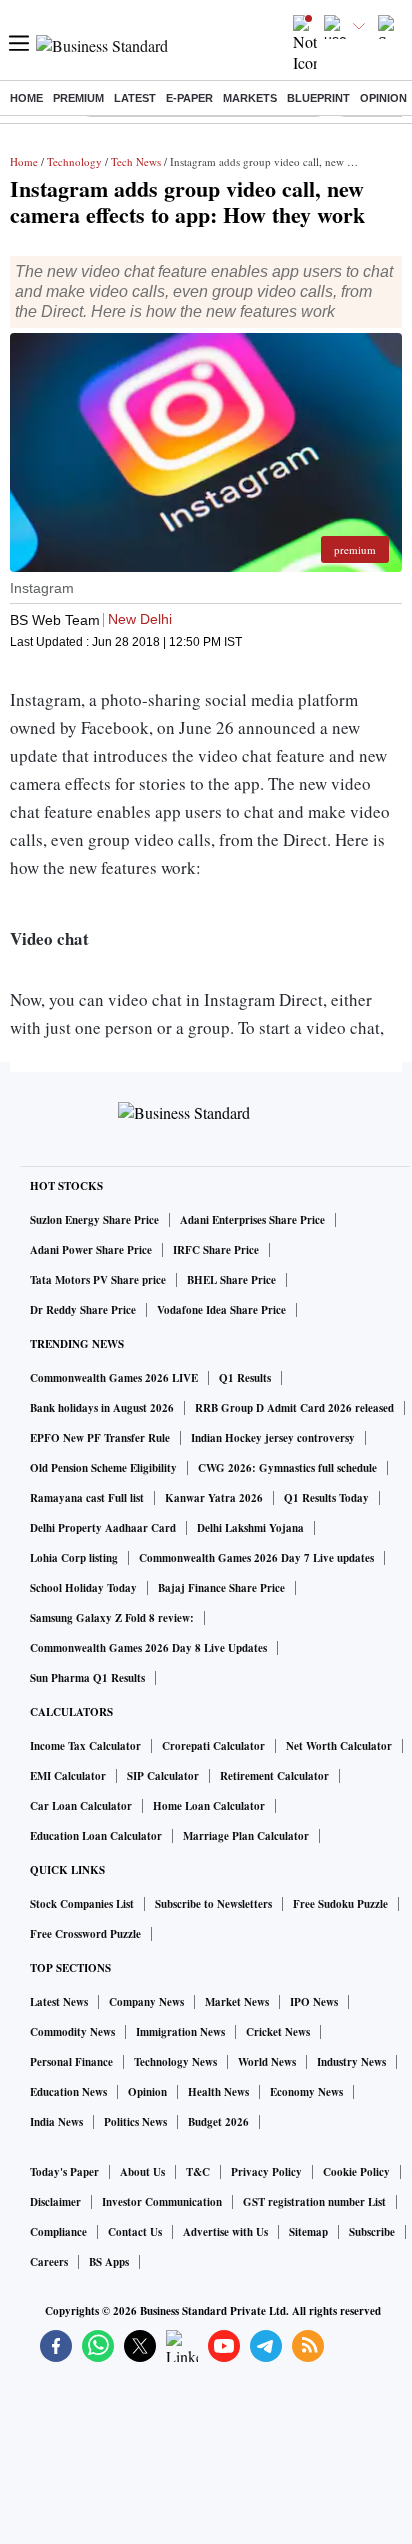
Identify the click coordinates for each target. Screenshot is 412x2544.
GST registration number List (314, 2202)
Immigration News (180, 2032)
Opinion (383, 98)
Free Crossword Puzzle (85, 1934)
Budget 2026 (218, 2122)
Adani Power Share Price (91, 1250)
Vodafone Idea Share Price (221, 1310)
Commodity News (72, 2032)
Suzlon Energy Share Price (94, 1220)
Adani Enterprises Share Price (252, 1220)
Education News (68, 2092)
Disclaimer (55, 2202)
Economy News (306, 2092)
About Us (142, 2172)
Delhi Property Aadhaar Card (103, 1528)
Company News (146, 2002)
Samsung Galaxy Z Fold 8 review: (112, 1618)
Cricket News (278, 2032)
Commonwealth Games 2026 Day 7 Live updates (256, 1558)
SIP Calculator (163, 1776)
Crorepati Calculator (213, 1746)
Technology (74, 161)
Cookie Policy (356, 2172)
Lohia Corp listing (74, 1558)
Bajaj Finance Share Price (221, 1588)
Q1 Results (245, 1378)
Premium (78, 98)
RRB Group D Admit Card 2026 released (294, 1408)
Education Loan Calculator (96, 1836)
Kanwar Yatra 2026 (214, 1498)
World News (267, 2062)
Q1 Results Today (326, 1498)
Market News (237, 2002)
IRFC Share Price (216, 1250)
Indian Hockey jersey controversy (273, 1438)
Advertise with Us (225, 2232)
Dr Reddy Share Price (83, 1310)
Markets (250, 98)
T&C (198, 2172)
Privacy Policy (266, 2172)
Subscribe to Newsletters (213, 1904)
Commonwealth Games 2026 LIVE (114, 1378)
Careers (49, 2262)
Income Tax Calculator (85, 1746)
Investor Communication (162, 2202)
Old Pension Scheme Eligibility (103, 1468)
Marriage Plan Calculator (246, 1836)
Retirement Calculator (274, 1776)
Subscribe (372, 2232)
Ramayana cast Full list (87, 1498)
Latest (135, 98)
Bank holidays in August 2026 (102, 1408)
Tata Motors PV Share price (98, 1280)
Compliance (58, 2232)
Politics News (135, 2122)
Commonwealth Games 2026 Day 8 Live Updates (148, 1648)
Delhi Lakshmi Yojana (250, 1528)
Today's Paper (64, 2172)
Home (26, 98)
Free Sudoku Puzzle (340, 1904)
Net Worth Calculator (339, 1746)
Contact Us (135, 2232)
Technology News (175, 2062)
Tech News (136, 161)
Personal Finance (71, 2062)
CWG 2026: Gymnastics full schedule (287, 1468)
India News (56, 2122)
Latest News (59, 2002)
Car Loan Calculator (81, 1806)
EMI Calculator (68, 1776)
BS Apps (109, 2262)
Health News (218, 2092)
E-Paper (189, 98)
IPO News (314, 2002)
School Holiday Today (83, 1588)
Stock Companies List (82, 1904)
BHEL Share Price (231, 1280)
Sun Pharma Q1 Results (87, 1678)
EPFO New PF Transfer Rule (100, 1438)
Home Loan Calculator (209, 1806)
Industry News (351, 2062)
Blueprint (318, 98)
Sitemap (308, 2232)
